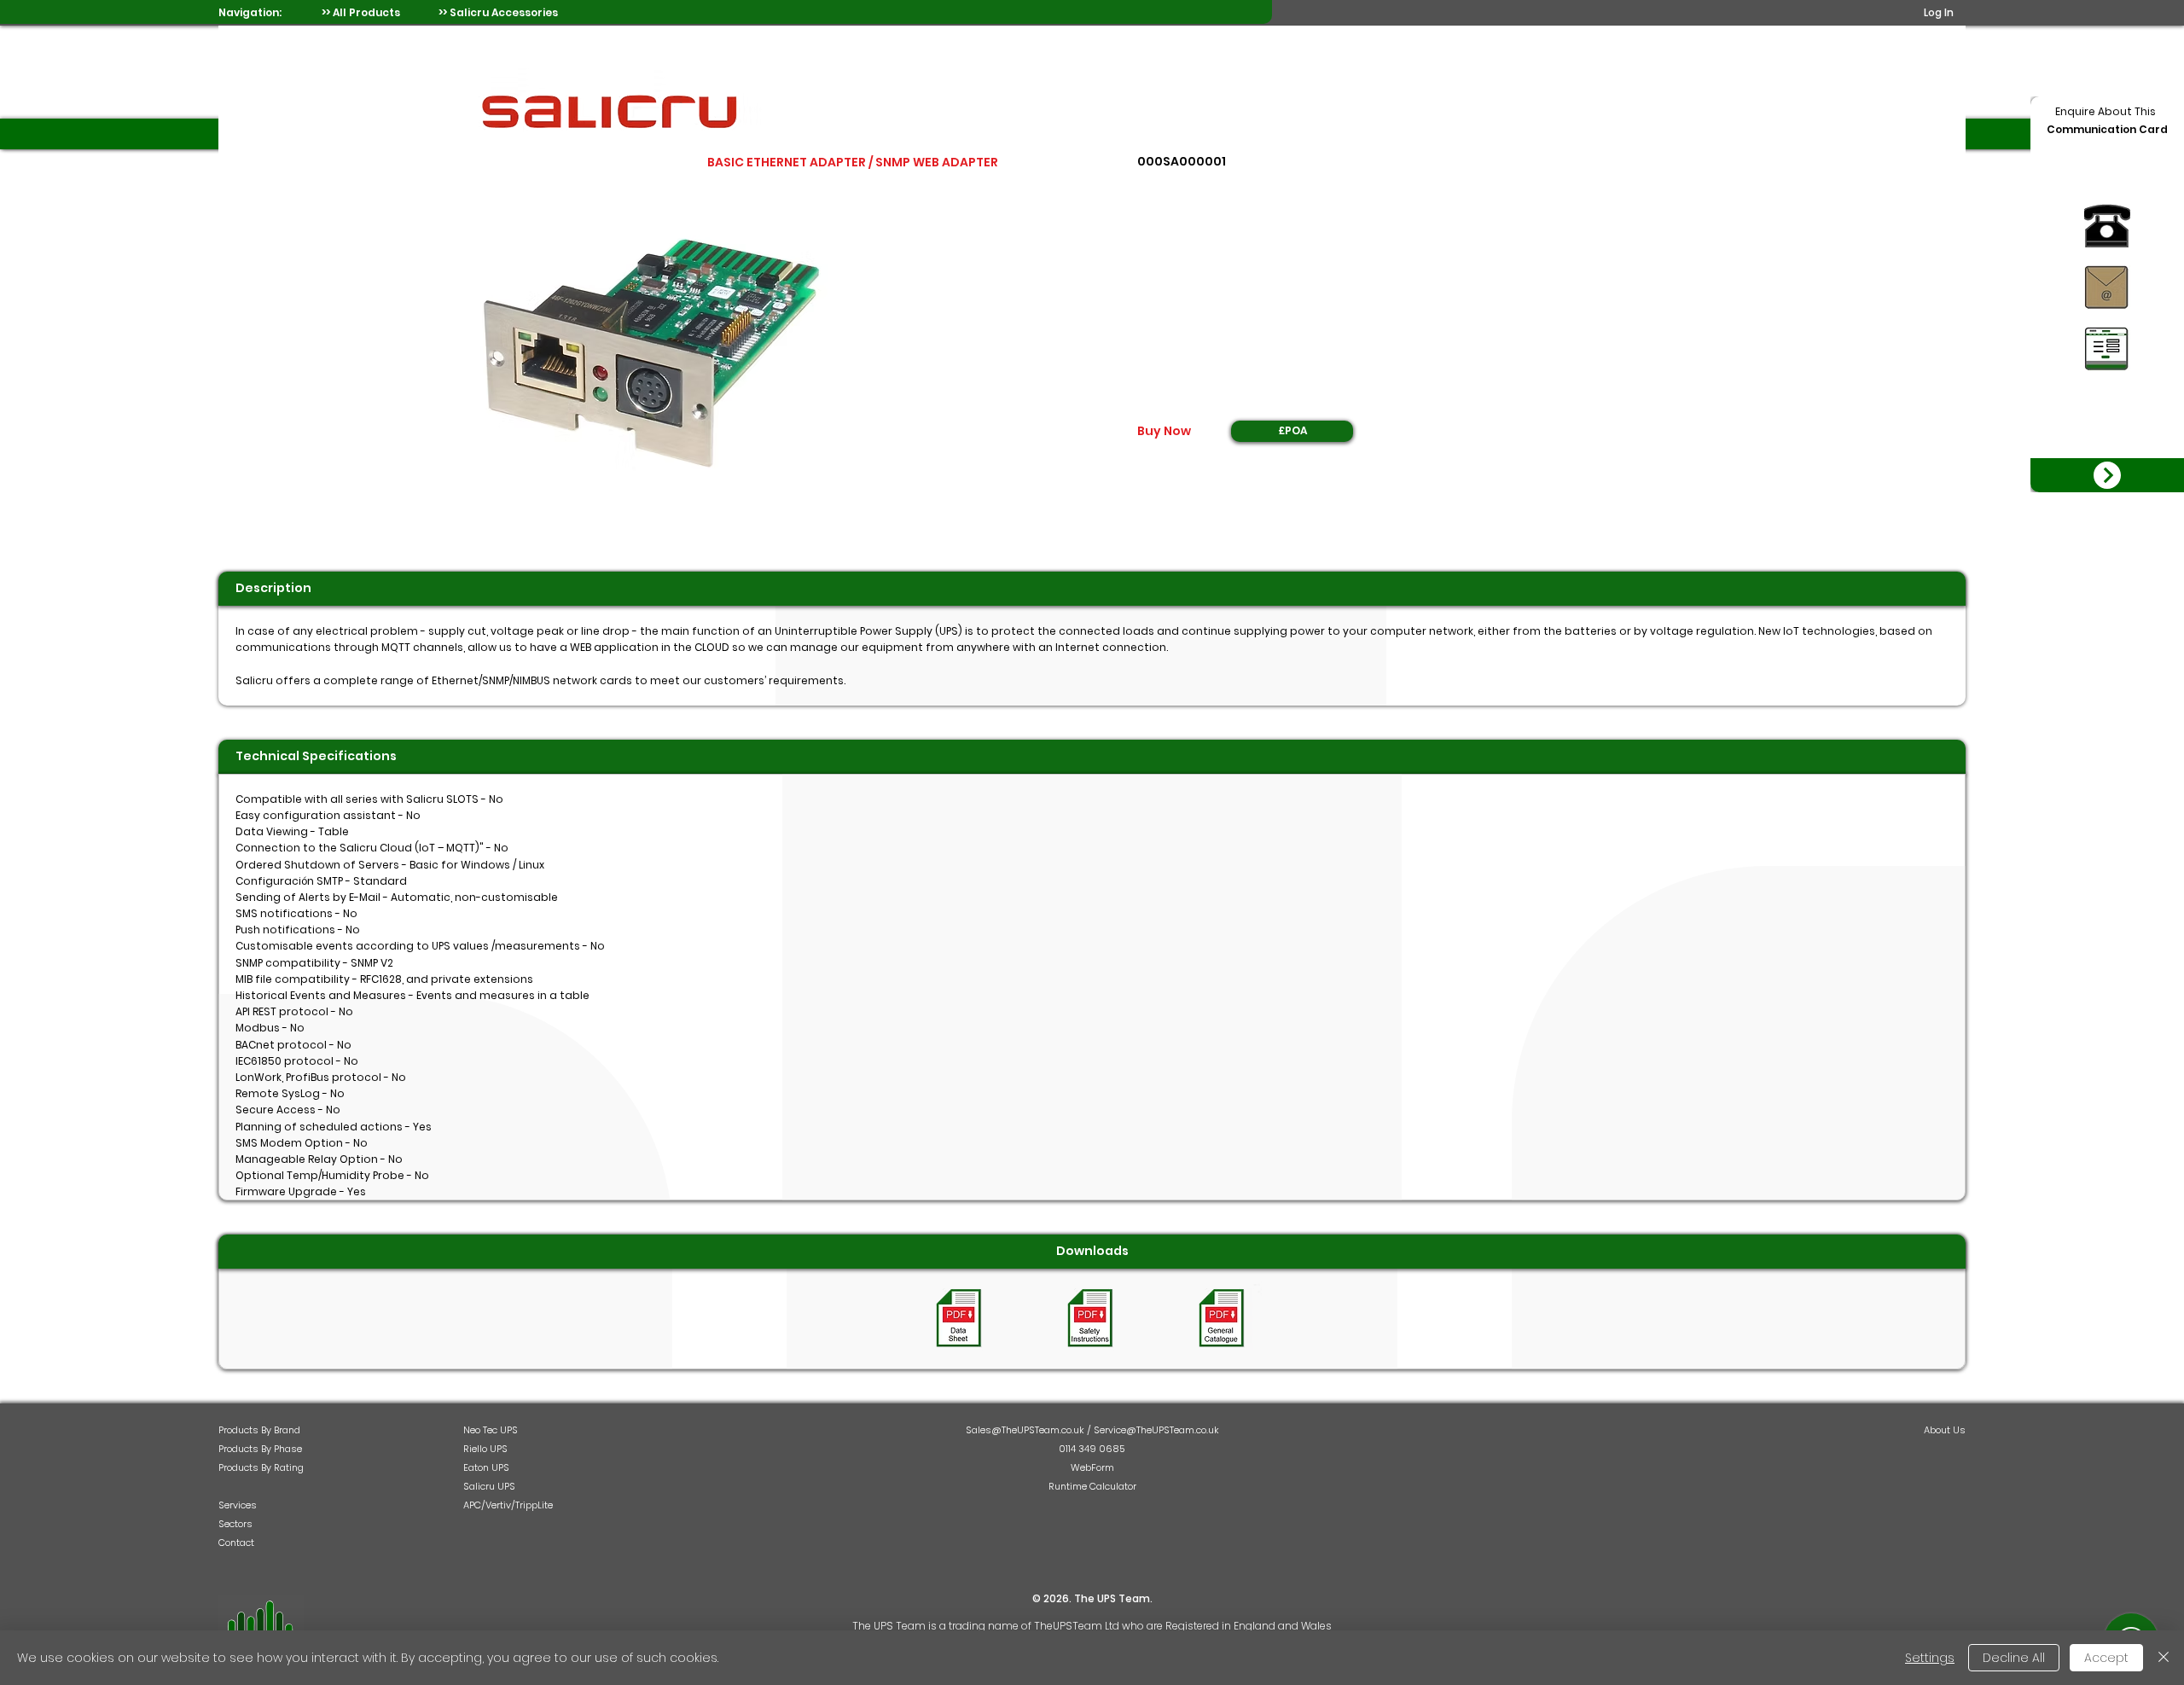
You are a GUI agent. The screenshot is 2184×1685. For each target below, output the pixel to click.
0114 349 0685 (1092, 1449)
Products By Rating (261, 1467)
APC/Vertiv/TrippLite (508, 1505)
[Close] (2164, 1658)
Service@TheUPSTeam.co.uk (1156, 1430)
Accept (2106, 1658)
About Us (1945, 1430)
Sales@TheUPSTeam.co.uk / (1030, 1430)
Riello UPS (485, 1449)
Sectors (235, 1524)
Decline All (2014, 1658)
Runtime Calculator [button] (1092, 1486)
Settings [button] (1930, 1658)
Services (238, 1505)
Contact (236, 1543)
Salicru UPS (489, 1486)
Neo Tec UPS (491, 1430)
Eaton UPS (486, 1467)
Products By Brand (259, 1430)
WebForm (1092, 1467)
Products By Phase (260, 1449)
